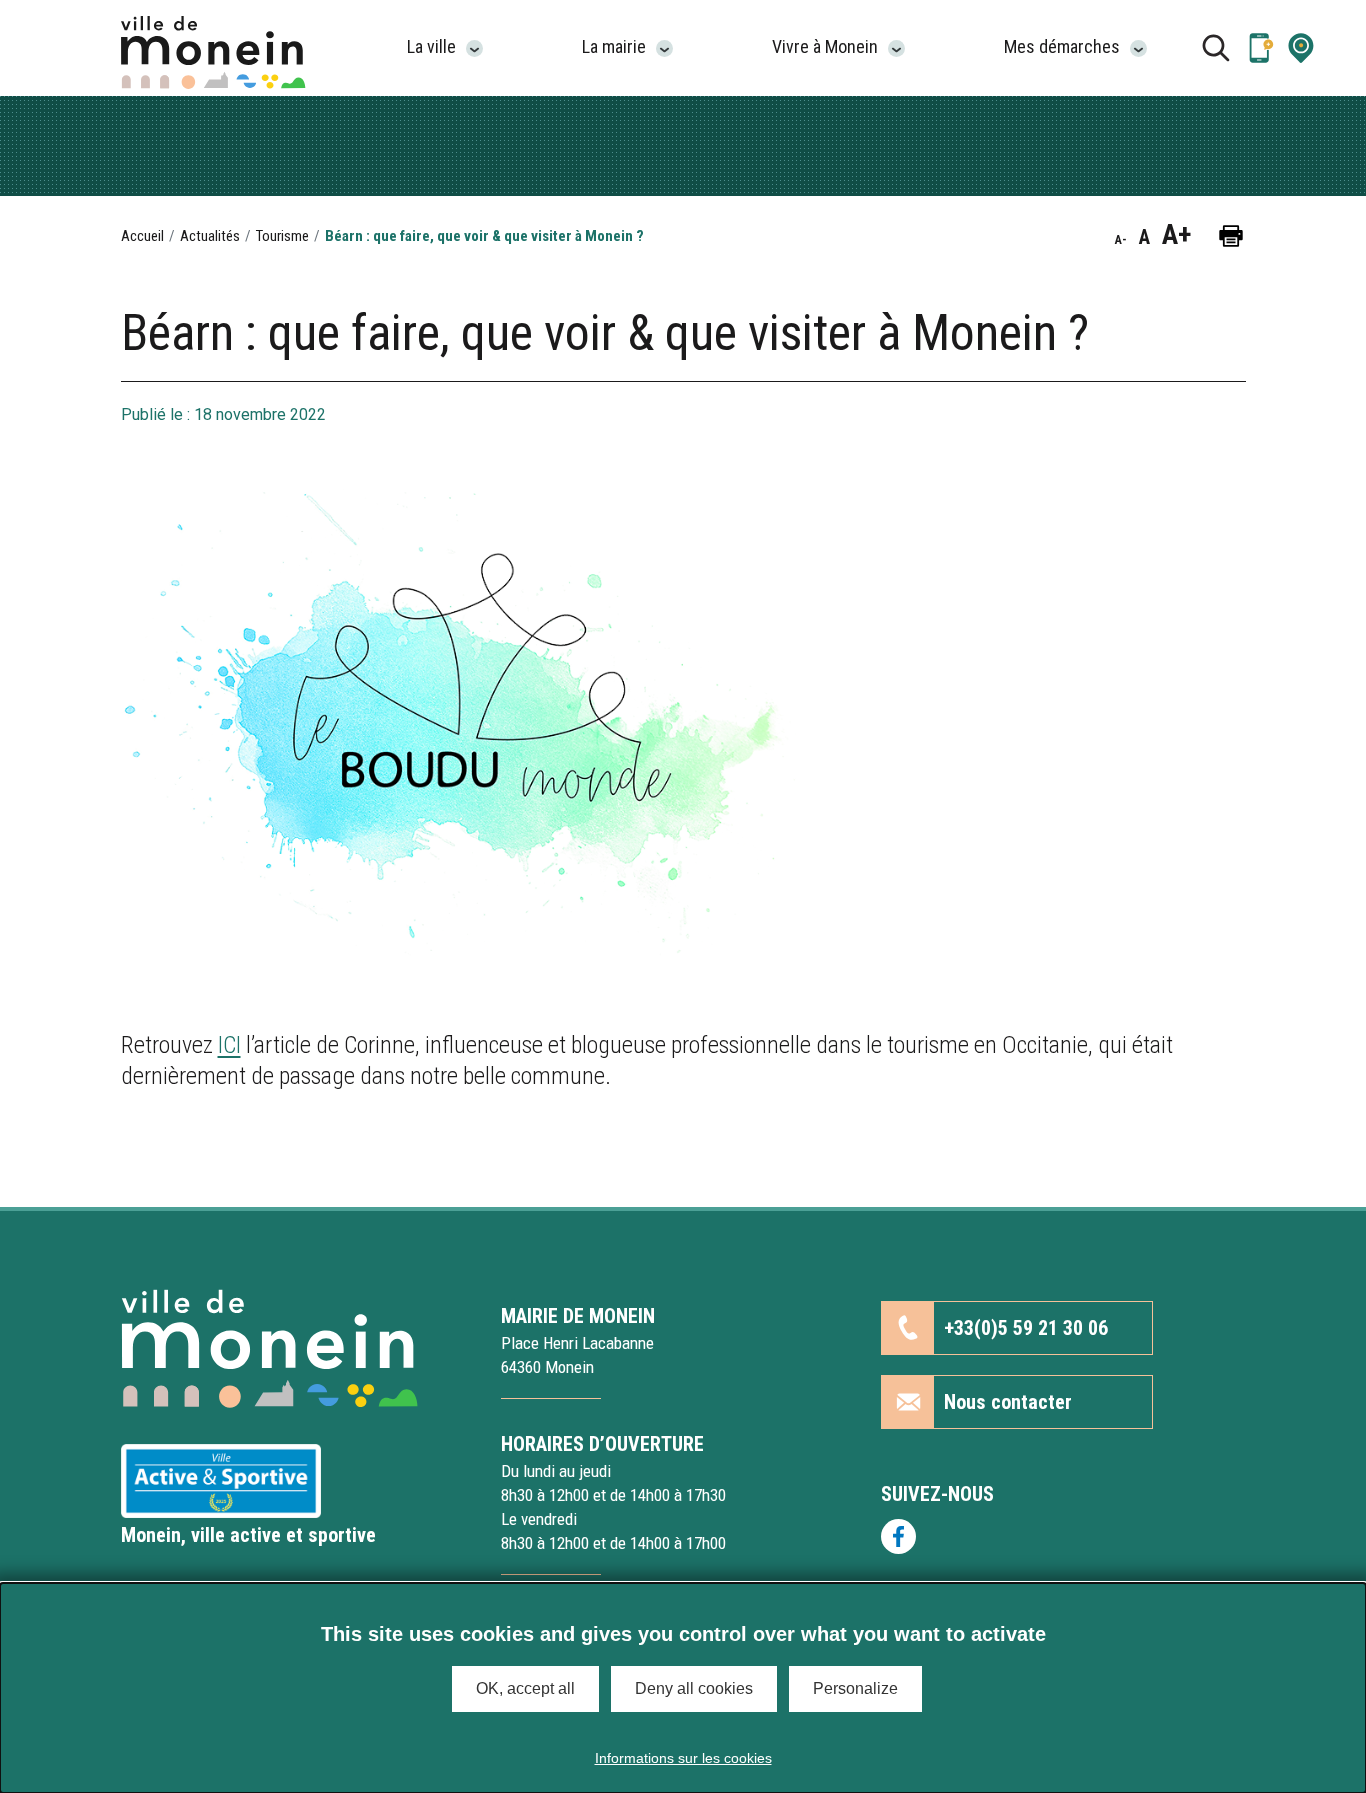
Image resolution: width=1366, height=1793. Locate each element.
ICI (229, 1045)
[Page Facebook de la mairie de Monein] (1063, 1536)
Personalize (855, 1688)
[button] (1301, 47)
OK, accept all (525, 1688)
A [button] (1144, 237)
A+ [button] (1176, 235)
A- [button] (1121, 240)
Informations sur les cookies (683, 1758)
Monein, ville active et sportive (248, 1535)
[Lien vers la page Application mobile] (1261, 47)
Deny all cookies (694, 1688)
